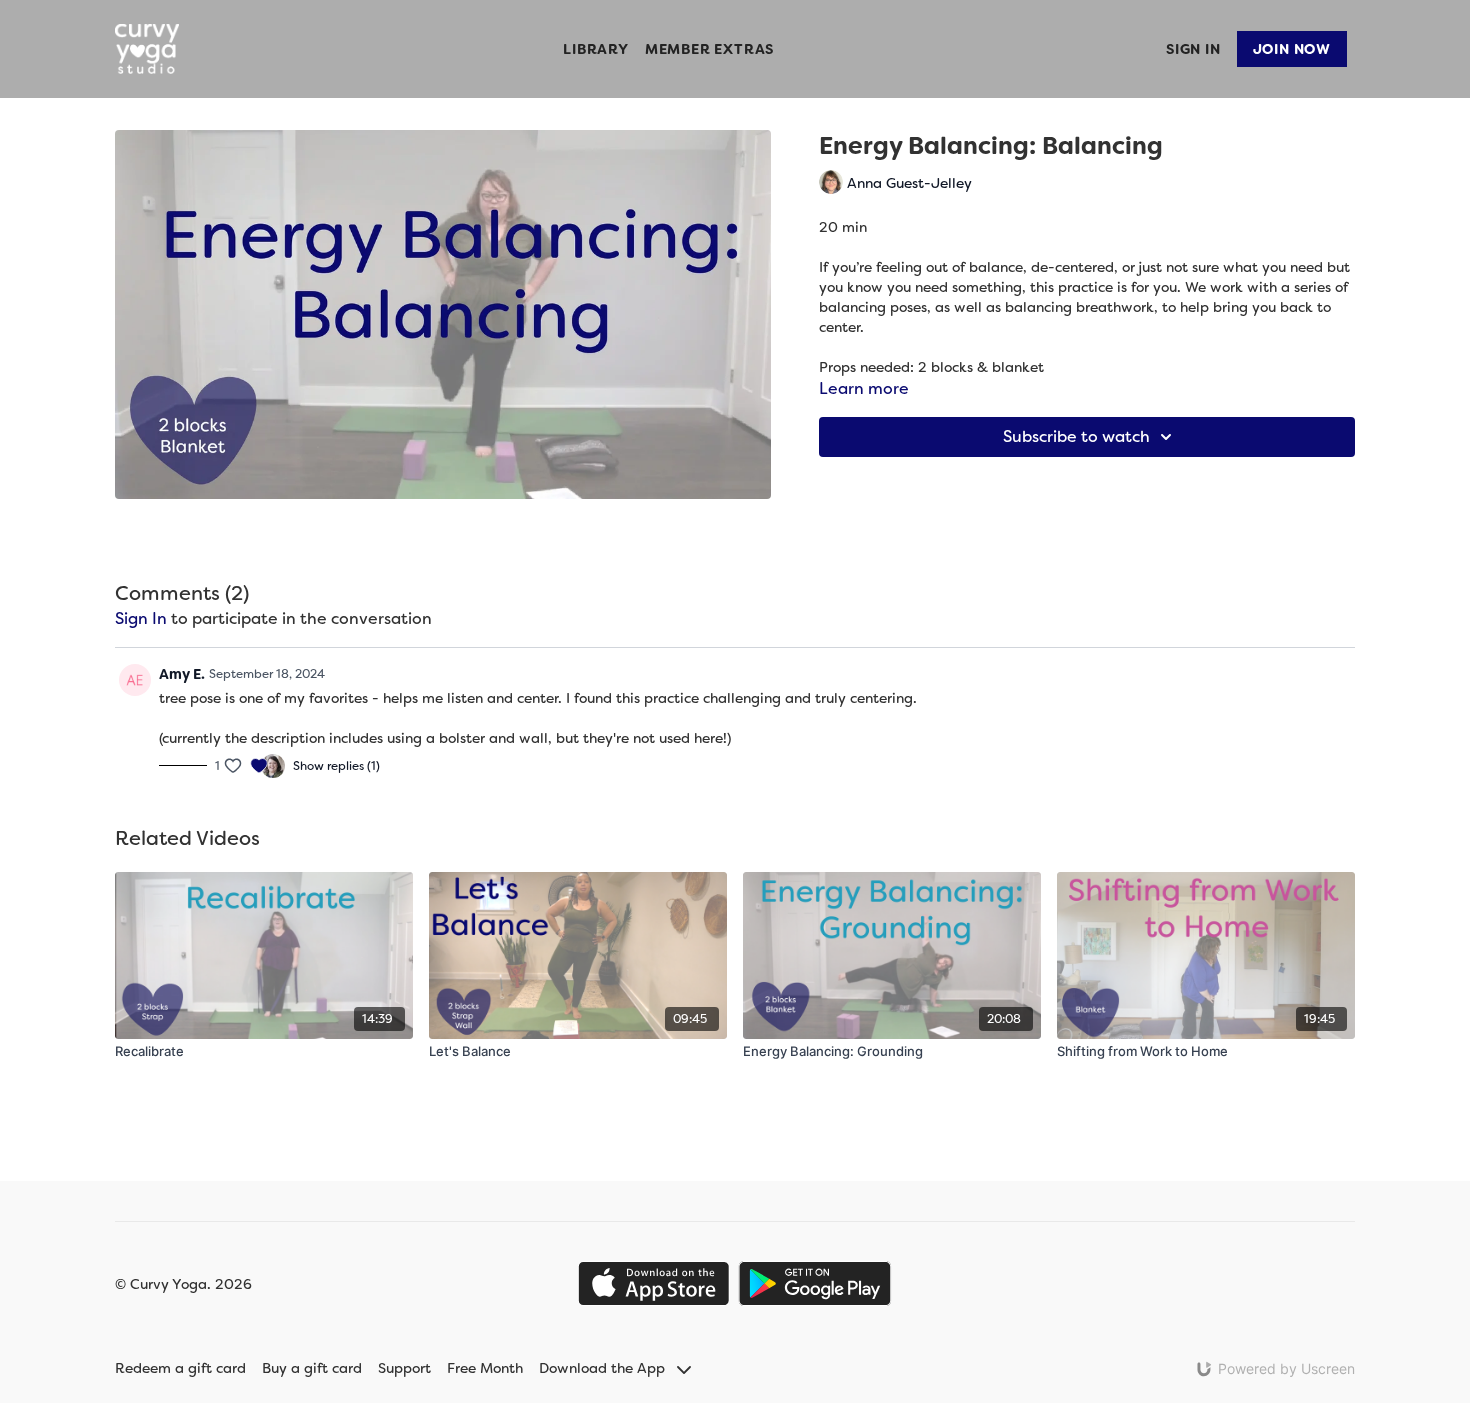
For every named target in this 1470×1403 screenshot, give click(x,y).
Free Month (485, 1368)
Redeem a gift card (180, 1368)
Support (404, 1368)
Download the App (604, 1368)
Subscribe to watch (1076, 436)
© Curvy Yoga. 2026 (183, 1284)
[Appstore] (653, 1283)
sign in (141, 618)
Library (596, 49)
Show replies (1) (336, 766)
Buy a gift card (312, 1368)
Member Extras (709, 49)
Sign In (1193, 49)
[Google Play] (815, 1283)
